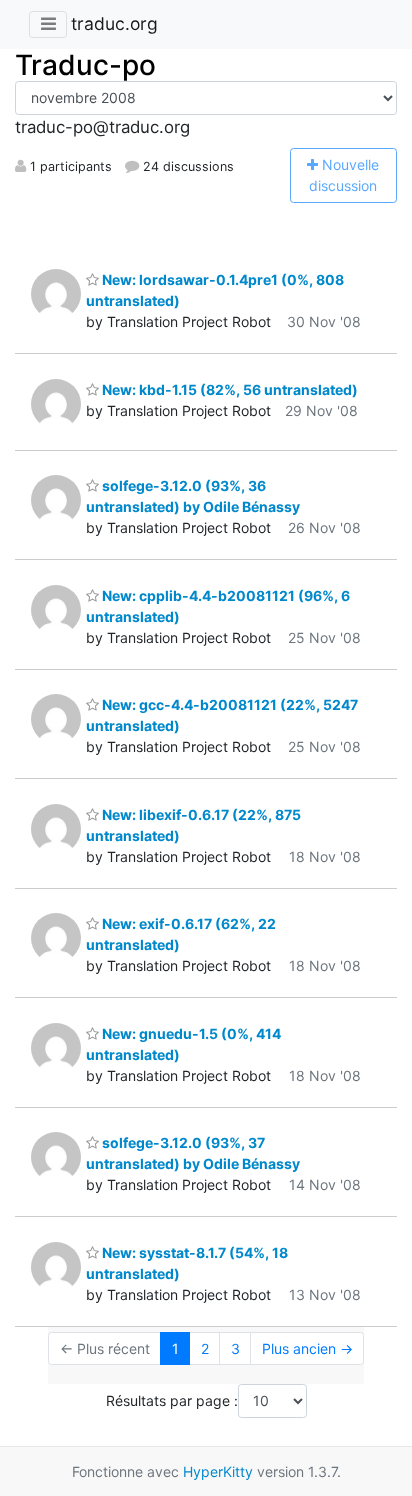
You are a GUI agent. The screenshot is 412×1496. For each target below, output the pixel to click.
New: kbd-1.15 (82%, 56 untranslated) (228, 389)
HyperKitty (218, 1471)
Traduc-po (85, 65)
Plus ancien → (307, 1348)
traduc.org (114, 23)
